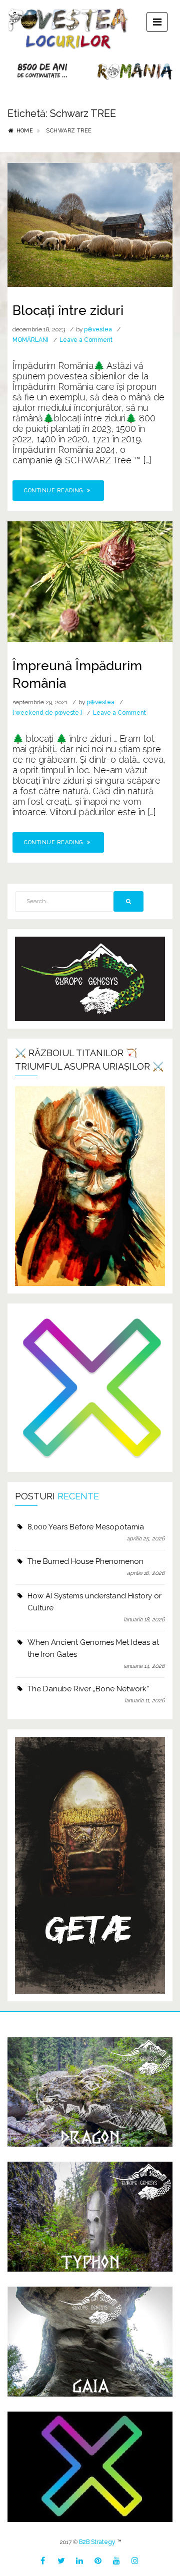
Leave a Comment (86, 340)
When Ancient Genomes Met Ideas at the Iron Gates (93, 1648)
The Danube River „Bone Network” (88, 1689)
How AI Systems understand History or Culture (94, 1602)
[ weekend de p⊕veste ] (47, 713)
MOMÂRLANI (30, 340)
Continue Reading (54, 491)
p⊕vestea (98, 329)
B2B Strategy (97, 2542)
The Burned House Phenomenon (85, 1561)
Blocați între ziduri (68, 310)
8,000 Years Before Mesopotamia (86, 1527)
